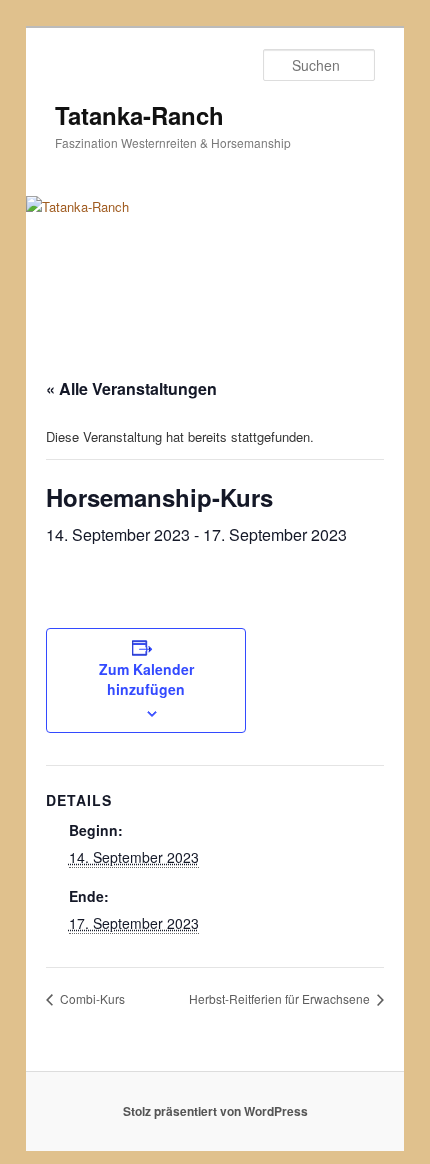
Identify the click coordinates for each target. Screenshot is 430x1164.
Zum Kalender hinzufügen (146, 679)
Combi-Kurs (91, 998)
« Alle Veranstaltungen (131, 388)
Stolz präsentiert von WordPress (215, 1111)
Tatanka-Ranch (139, 115)
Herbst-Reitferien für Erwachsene (281, 998)
